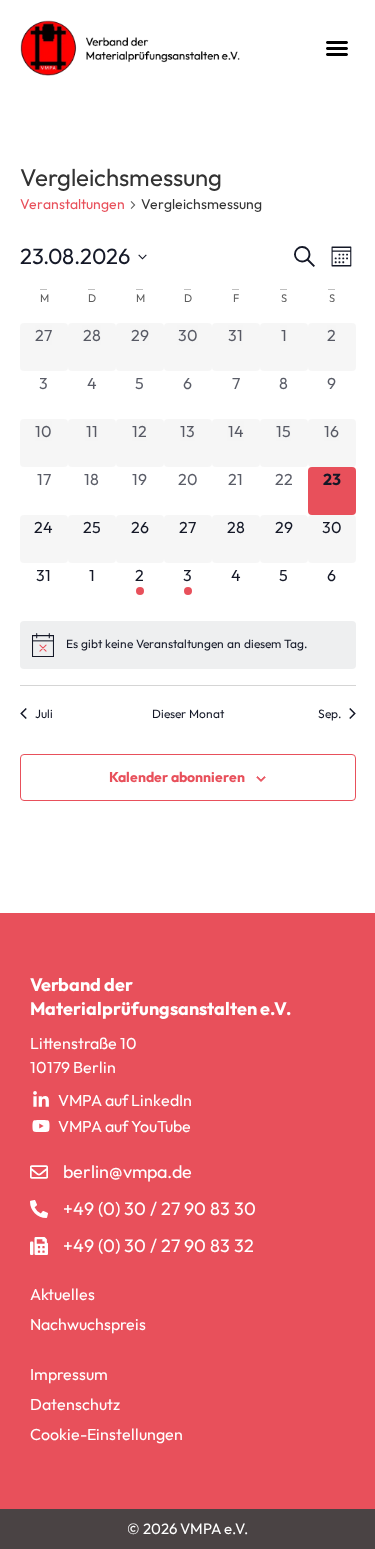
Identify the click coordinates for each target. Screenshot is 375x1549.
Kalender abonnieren (177, 777)
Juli (44, 713)
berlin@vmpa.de (127, 1171)
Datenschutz (75, 1404)
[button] (337, 48)
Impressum (69, 1374)
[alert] (188, 645)
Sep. (329, 713)
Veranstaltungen (72, 204)
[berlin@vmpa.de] (39, 1172)
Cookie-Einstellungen (106, 1434)
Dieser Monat (188, 713)
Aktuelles (62, 1294)
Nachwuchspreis (88, 1324)
